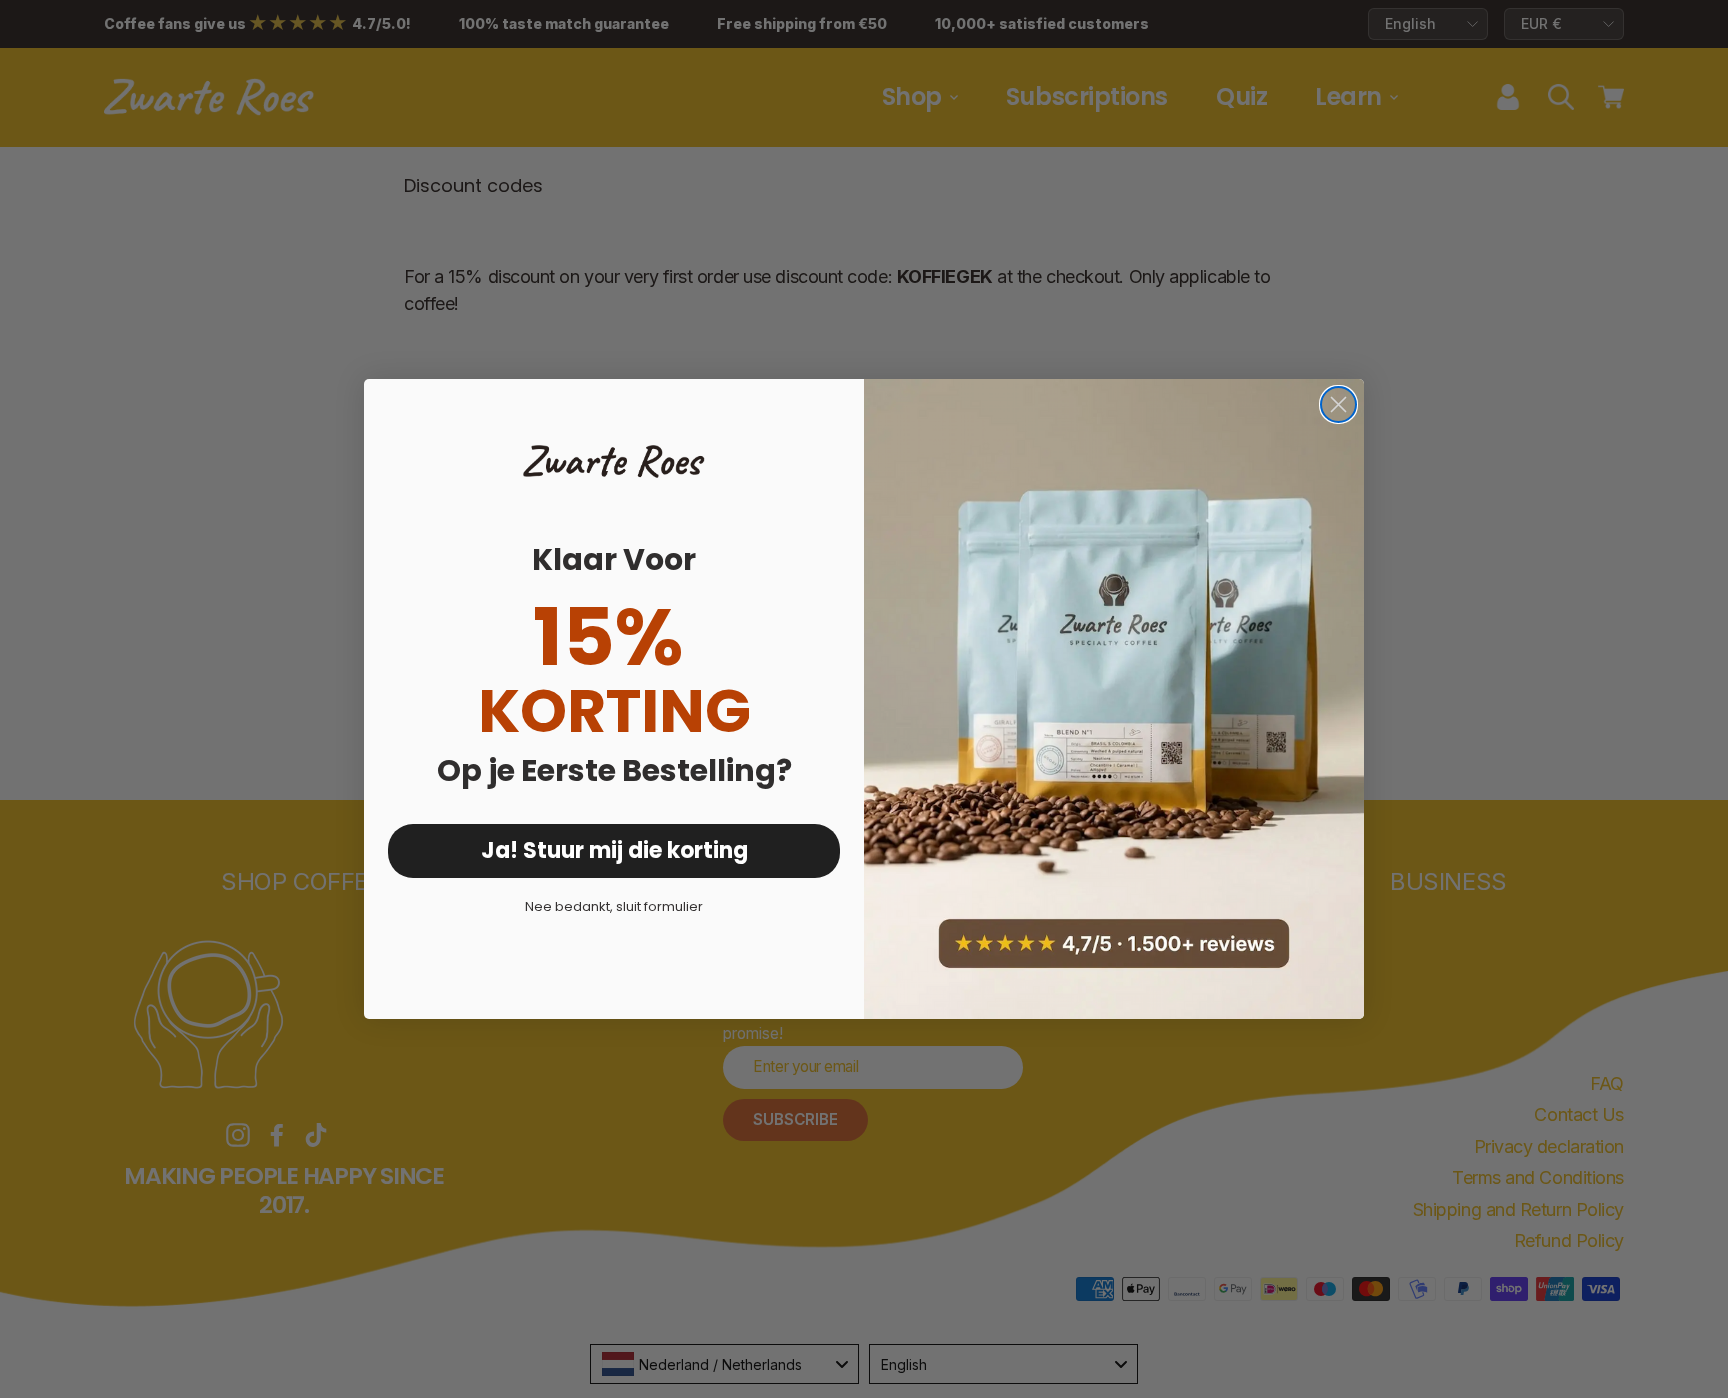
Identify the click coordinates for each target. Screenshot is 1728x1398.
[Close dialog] (1338, 404)
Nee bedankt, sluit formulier (614, 906)
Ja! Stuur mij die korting (614, 850)
